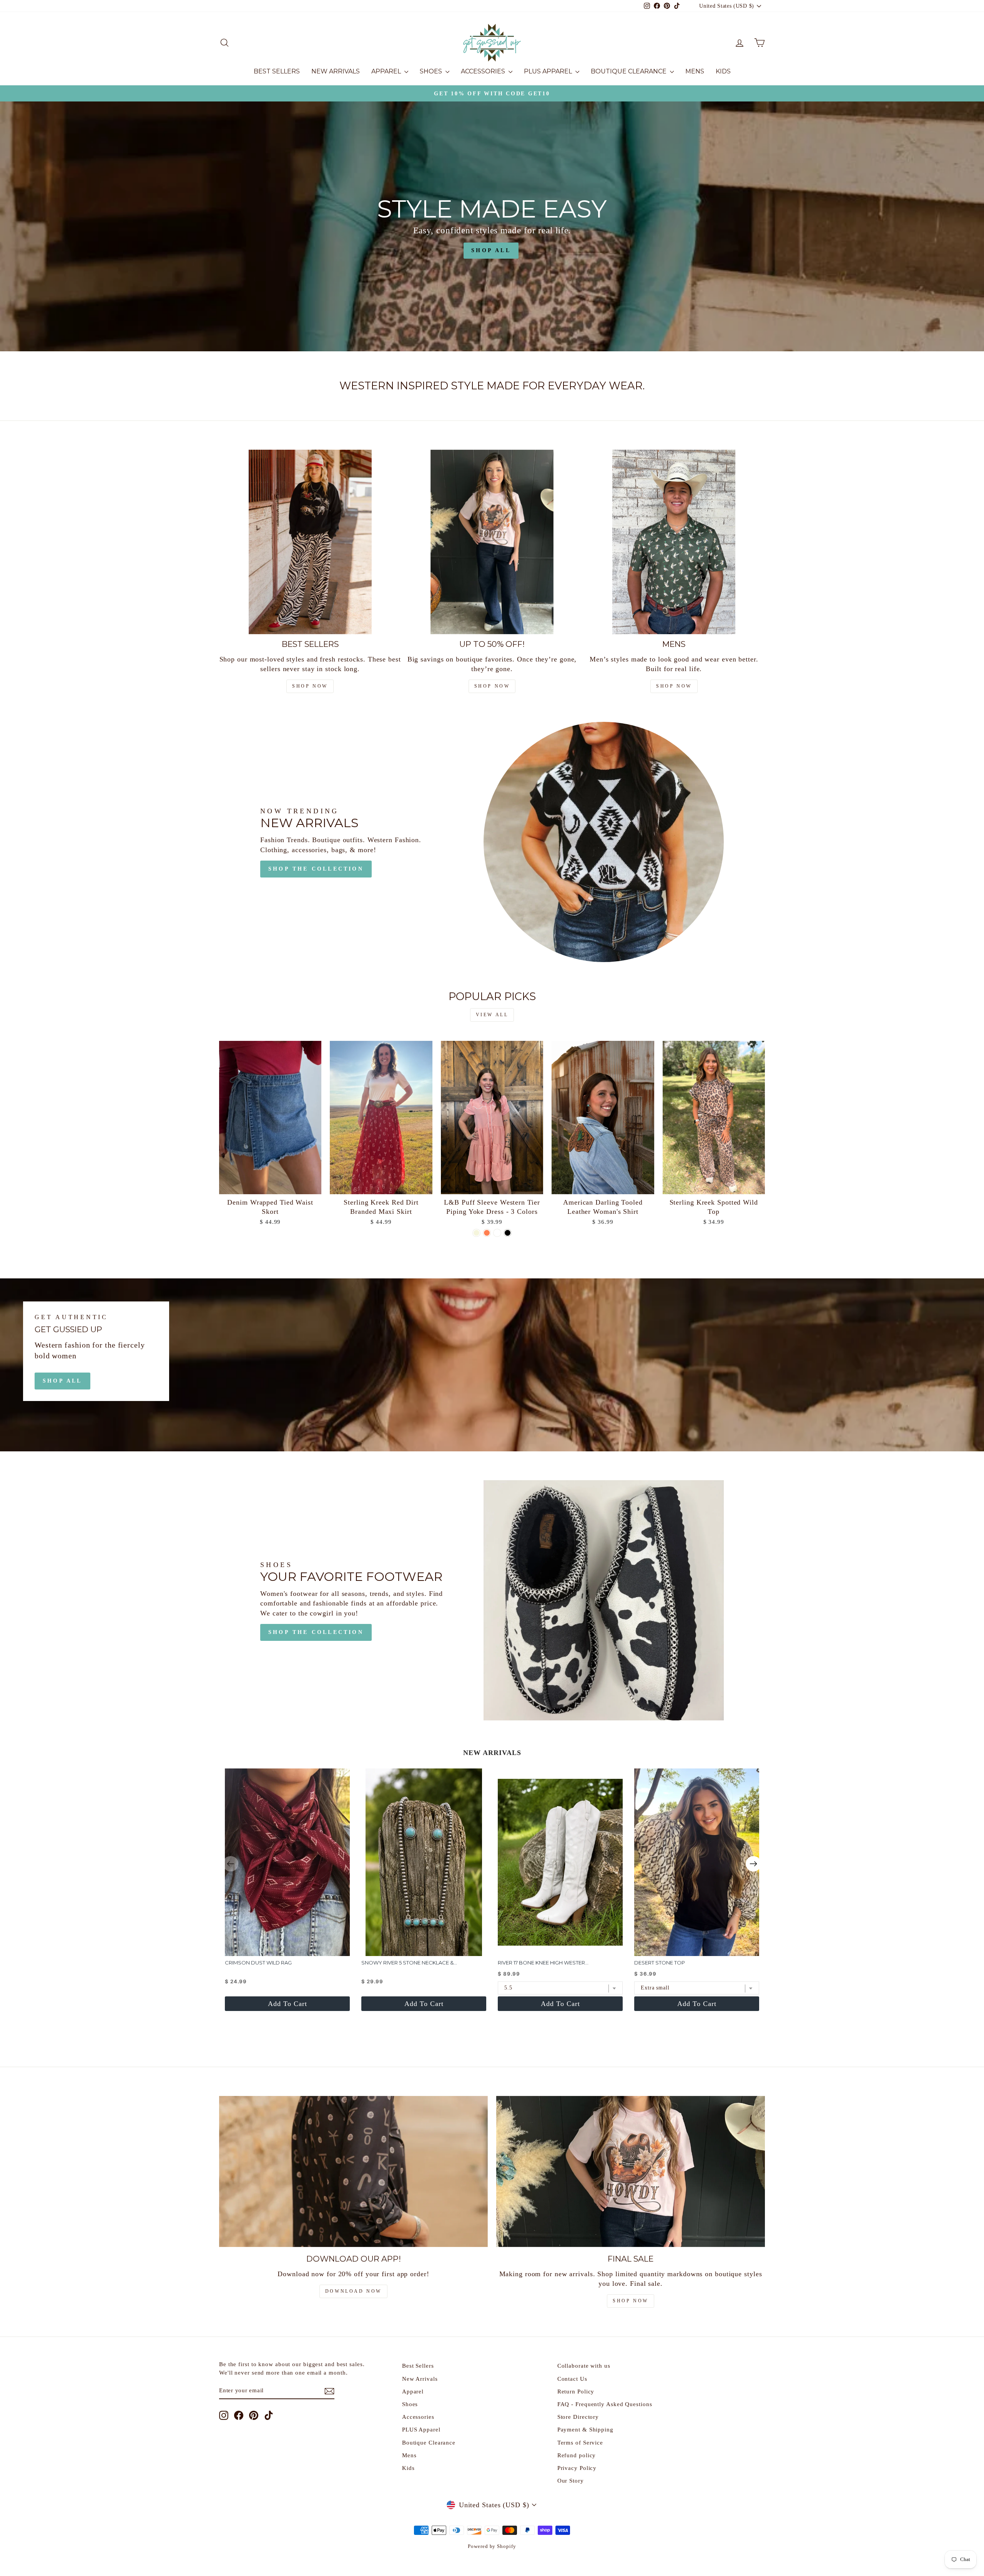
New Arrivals (336, 71)
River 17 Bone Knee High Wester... (543, 1963)
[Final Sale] (631, 2171)
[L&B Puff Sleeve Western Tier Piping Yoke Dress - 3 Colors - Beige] (476, 1233)
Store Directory (578, 2417)
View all (492, 1015)
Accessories (484, 71)
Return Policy (576, 2391)
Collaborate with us (584, 2366)
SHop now (310, 686)
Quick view (270, 1185)
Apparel (387, 71)
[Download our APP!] (353, 2171)
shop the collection (316, 1632)
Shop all (62, 1381)
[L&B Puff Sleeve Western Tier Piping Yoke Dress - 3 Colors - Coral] (487, 1233)
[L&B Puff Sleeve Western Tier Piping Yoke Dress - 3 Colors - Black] (508, 1233)
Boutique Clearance (629, 71)
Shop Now (631, 2301)
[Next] (753, 1864)
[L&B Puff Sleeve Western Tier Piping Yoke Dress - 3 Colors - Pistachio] (497, 1233)
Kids (723, 71)
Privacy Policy (577, 2468)
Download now (353, 2291)
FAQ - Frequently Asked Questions (605, 2404)
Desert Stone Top (660, 1963)
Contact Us (572, 2379)
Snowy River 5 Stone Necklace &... (409, 1963)
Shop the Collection (316, 869)
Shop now (492, 686)
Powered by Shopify (492, 2546)
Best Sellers (277, 71)
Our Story (571, 2480)
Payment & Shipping (585, 2429)
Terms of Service (580, 2442)
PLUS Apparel (549, 71)
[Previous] (231, 1864)
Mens (695, 71)
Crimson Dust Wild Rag (258, 1963)
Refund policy (577, 2455)
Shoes (432, 71)
